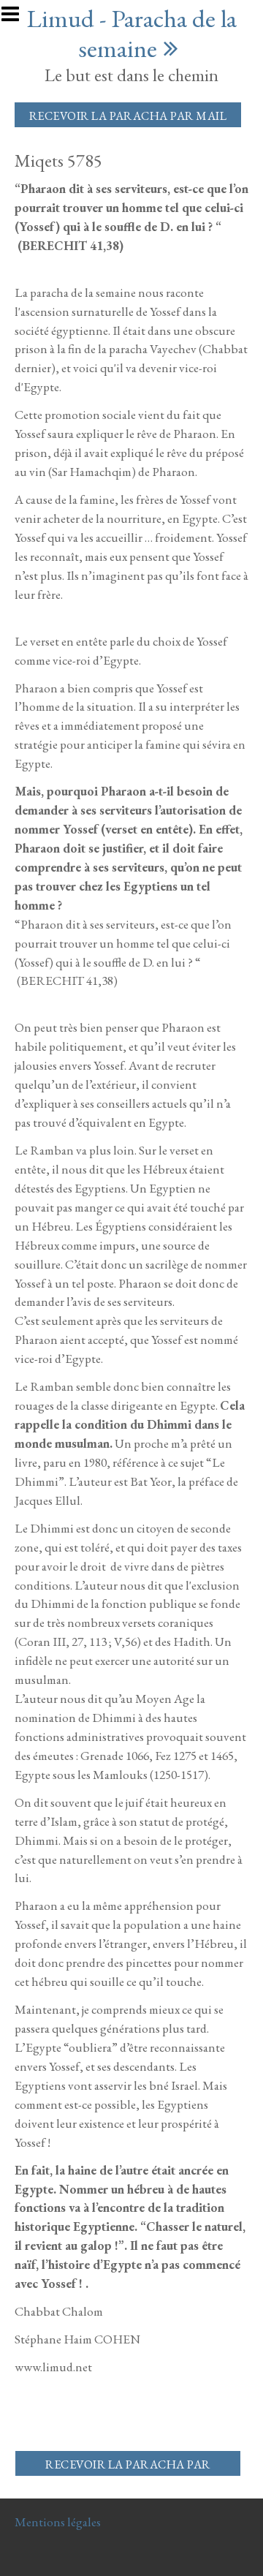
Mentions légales (58, 2522)
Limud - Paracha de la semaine (132, 33)
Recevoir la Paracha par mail (128, 116)
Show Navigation (17, 18)
